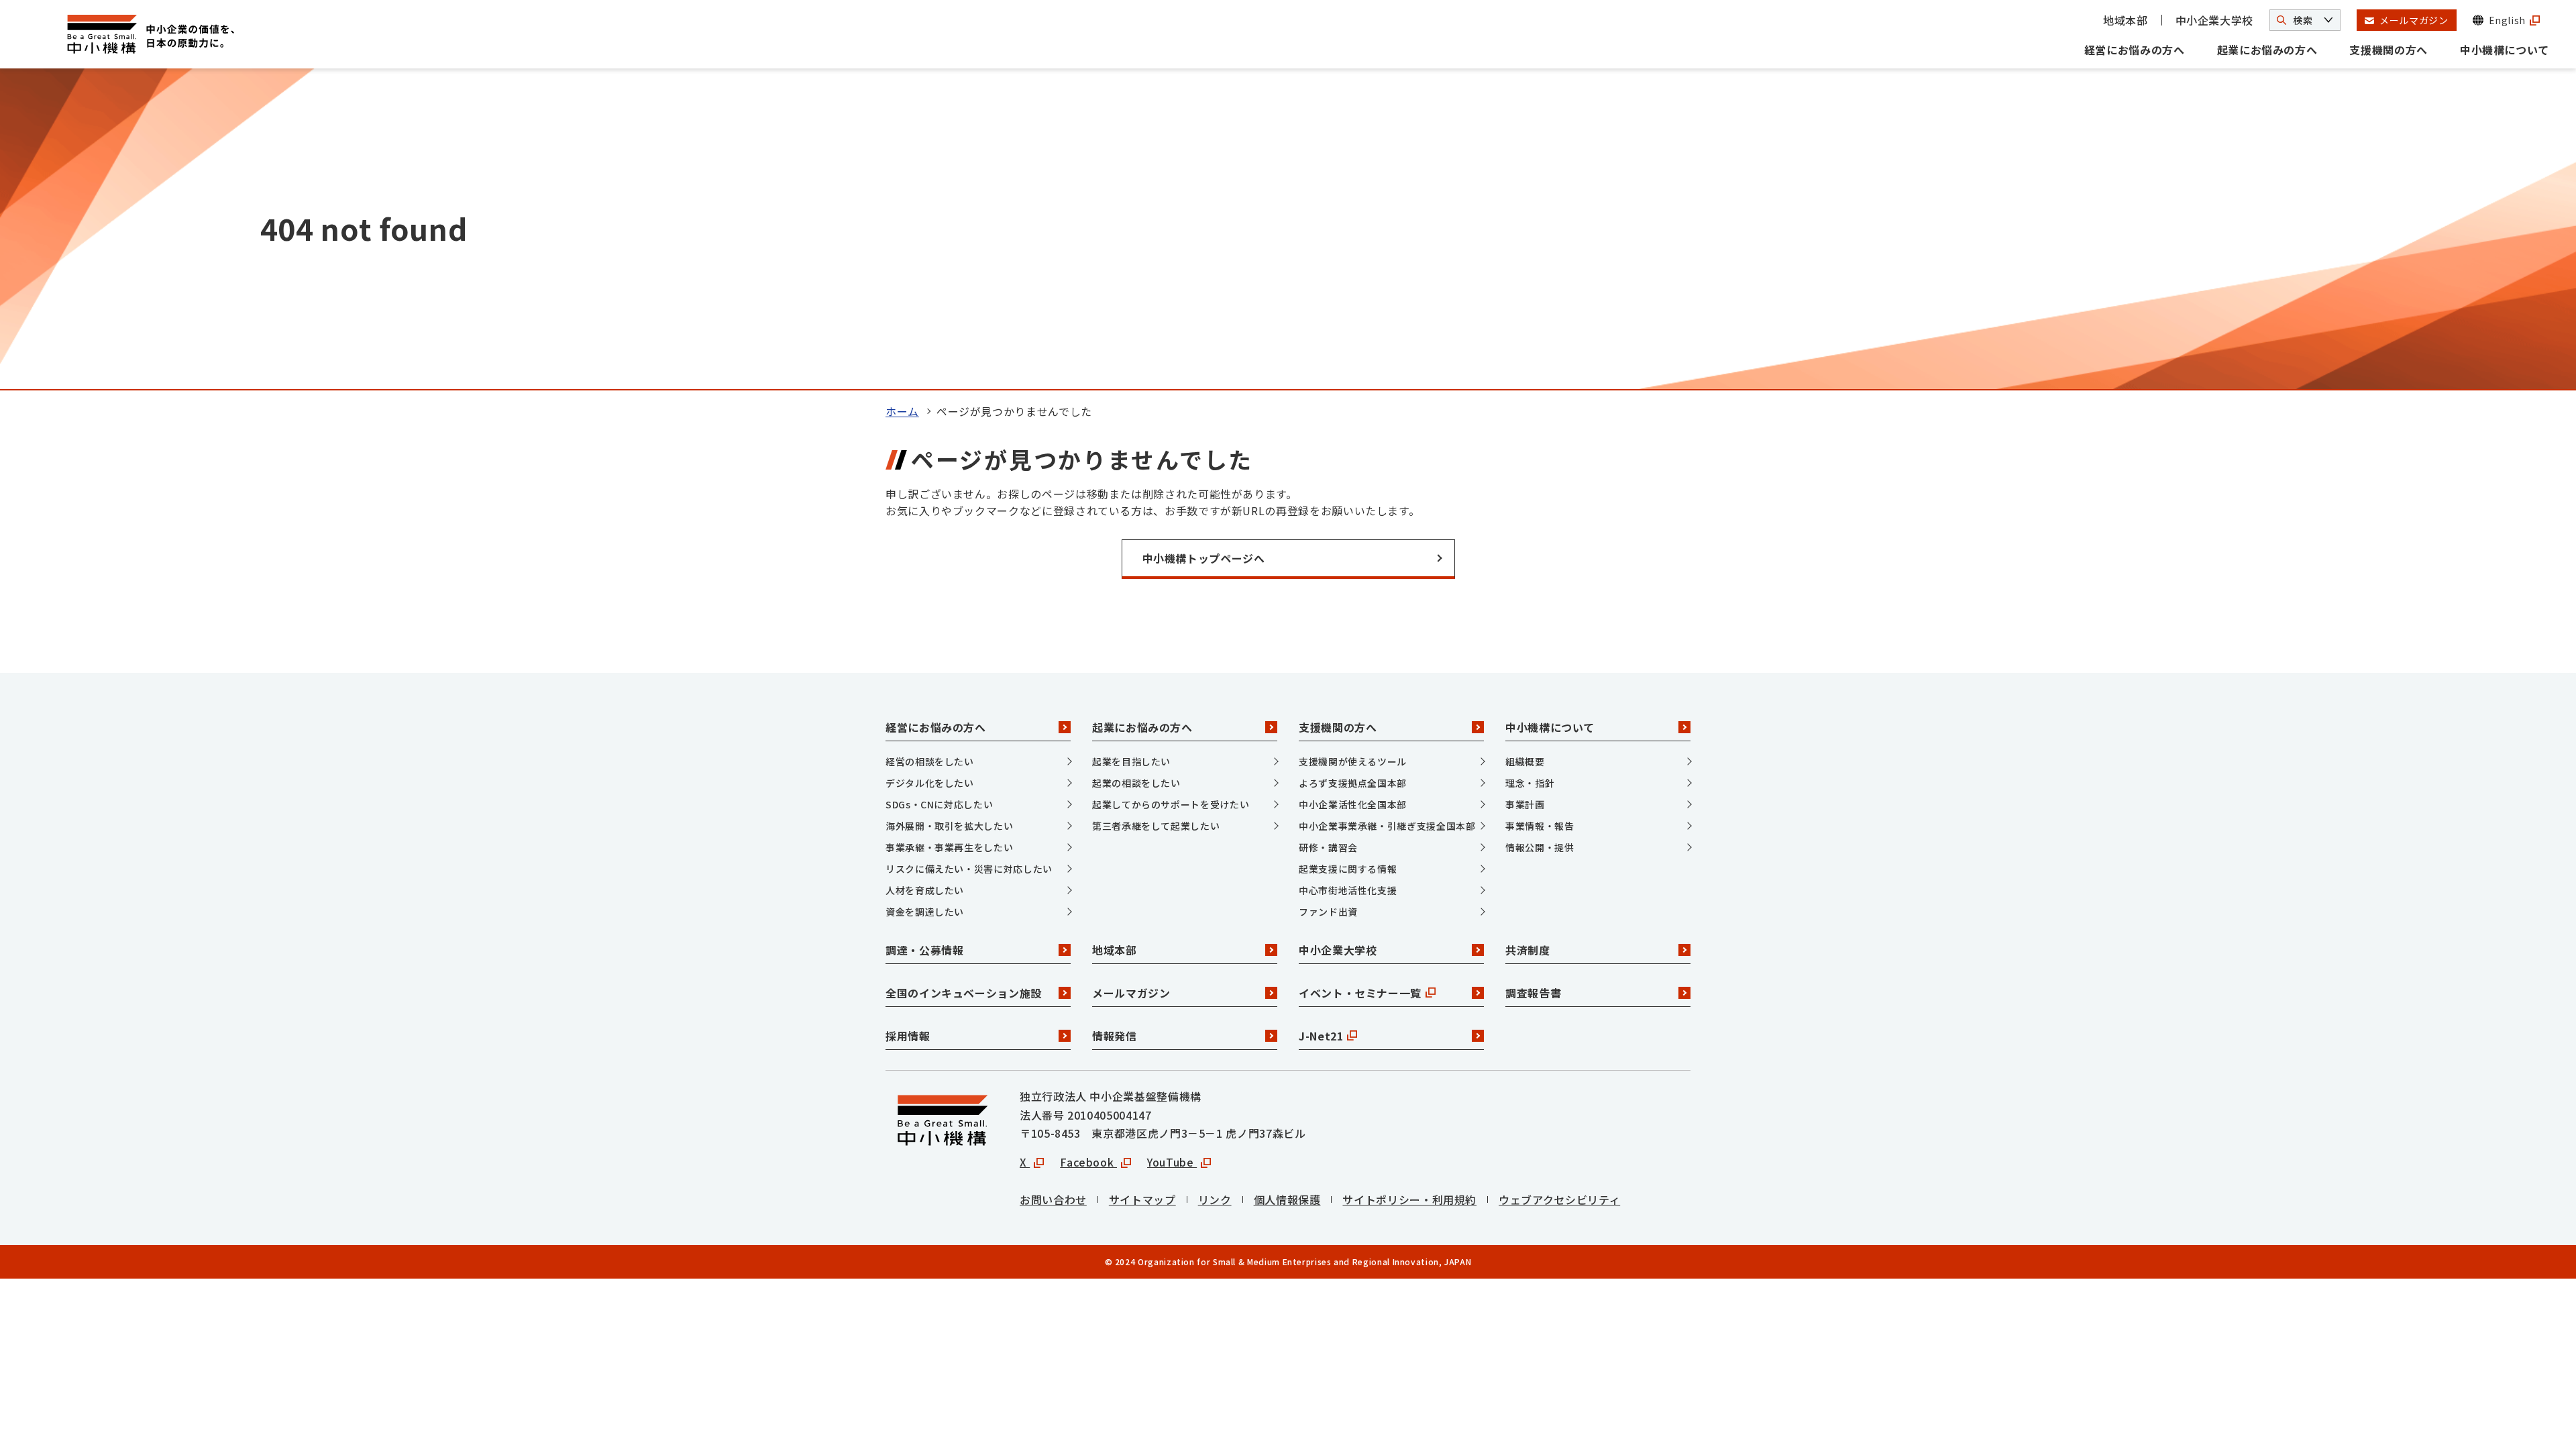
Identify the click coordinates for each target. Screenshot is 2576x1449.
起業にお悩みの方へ (2267, 50)
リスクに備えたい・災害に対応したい (969, 869)
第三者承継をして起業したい (1156, 826)
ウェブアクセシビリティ (1559, 1199)
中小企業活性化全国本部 (1353, 804)
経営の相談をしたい (930, 761)
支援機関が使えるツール (1353, 761)
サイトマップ (1142, 1199)
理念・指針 (1530, 783)
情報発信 (1115, 1036)
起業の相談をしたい (1136, 783)
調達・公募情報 (924, 950)
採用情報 (908, 1036)
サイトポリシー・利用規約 (1409, 1199)
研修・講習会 (1328, 847)
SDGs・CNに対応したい (939, 804)
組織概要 (1525, 761)
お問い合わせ (1053, 1199)
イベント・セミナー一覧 (1360, 993)
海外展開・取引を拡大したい (949, 826)
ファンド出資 (1328, 912)
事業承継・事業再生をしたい (949, 847)
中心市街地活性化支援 (1348, 890)
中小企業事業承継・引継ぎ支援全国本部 (1387, 826)
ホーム (902, 411)
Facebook (1088, 1162)
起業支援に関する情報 (1348, 869)
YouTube (1172, 1162)
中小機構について (2505, 50)
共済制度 (1528, 950)
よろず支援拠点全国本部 (1353, 783)
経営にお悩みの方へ (2135, 50)
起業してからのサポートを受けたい (1171, 804)
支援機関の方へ (2388, 50)
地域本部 (2126, 20)
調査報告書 (1533, 993)
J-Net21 (1321, 1036)
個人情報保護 (1287, 1199)
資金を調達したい (925, 912)
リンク (1215, 1199)
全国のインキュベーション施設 (964, 993)
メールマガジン (1131, 993)
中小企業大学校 (2214, 20)
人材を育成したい (925, 890)
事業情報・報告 (1540, 826)
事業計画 (1525, 804)
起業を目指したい (1131, 761)
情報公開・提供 (1540, 847)
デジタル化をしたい (930, 783)
